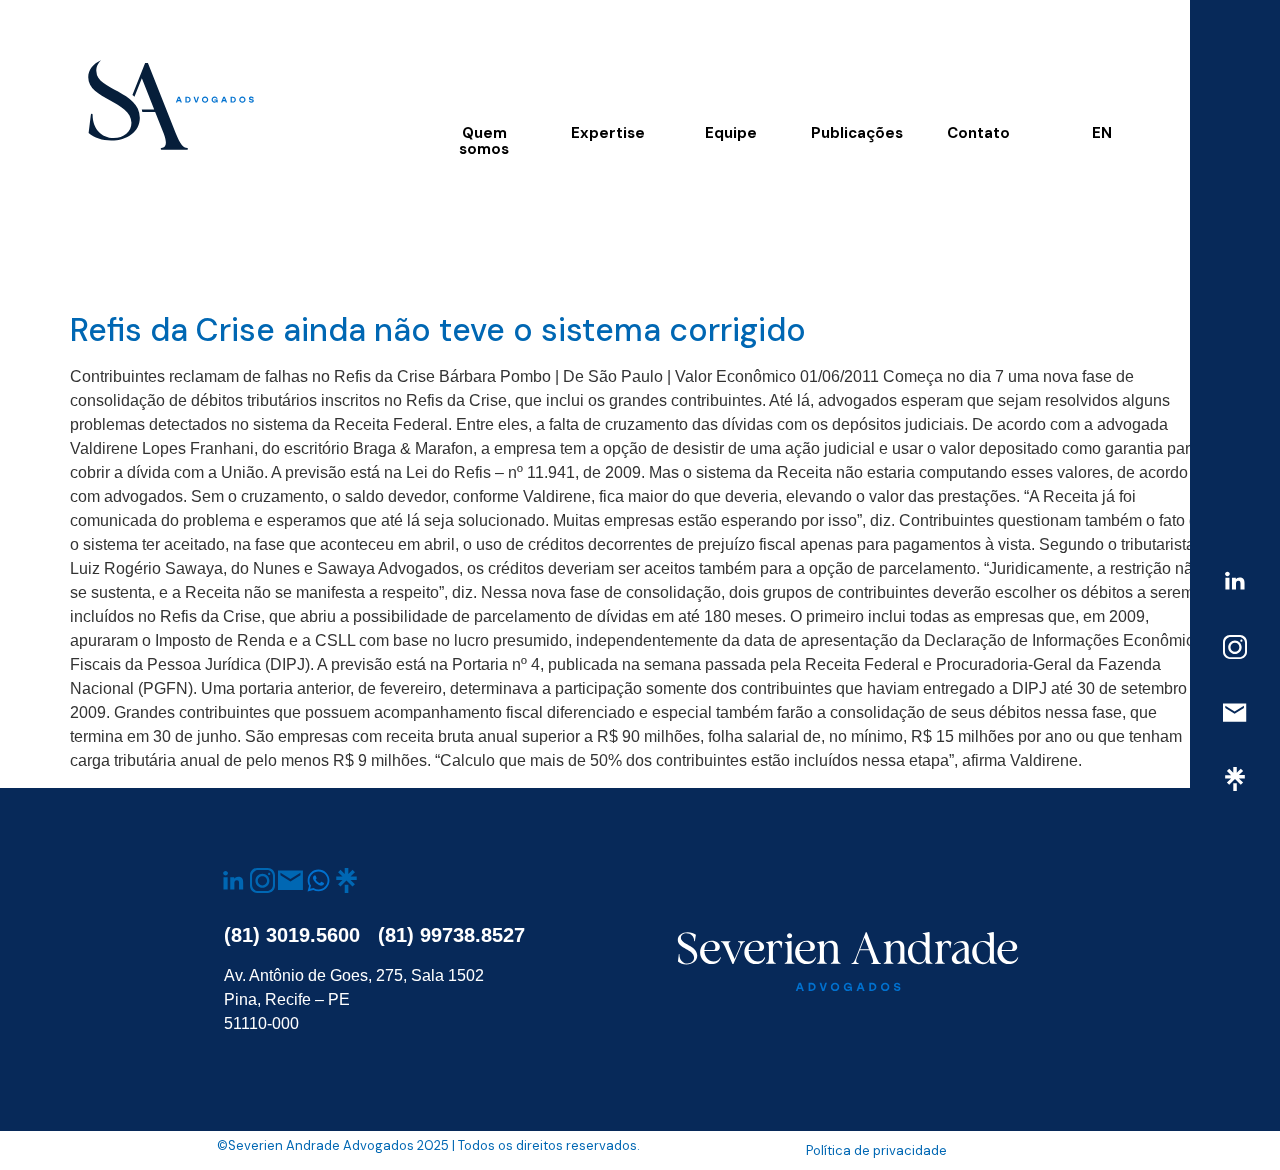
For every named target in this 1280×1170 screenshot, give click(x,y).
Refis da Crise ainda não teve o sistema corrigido (438, 330)
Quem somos (484, 141)
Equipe (731, 133)
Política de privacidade (876, 1150)
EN (1102, 133)
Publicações (857, 133)
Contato (978, 133)
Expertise (608, 133)
